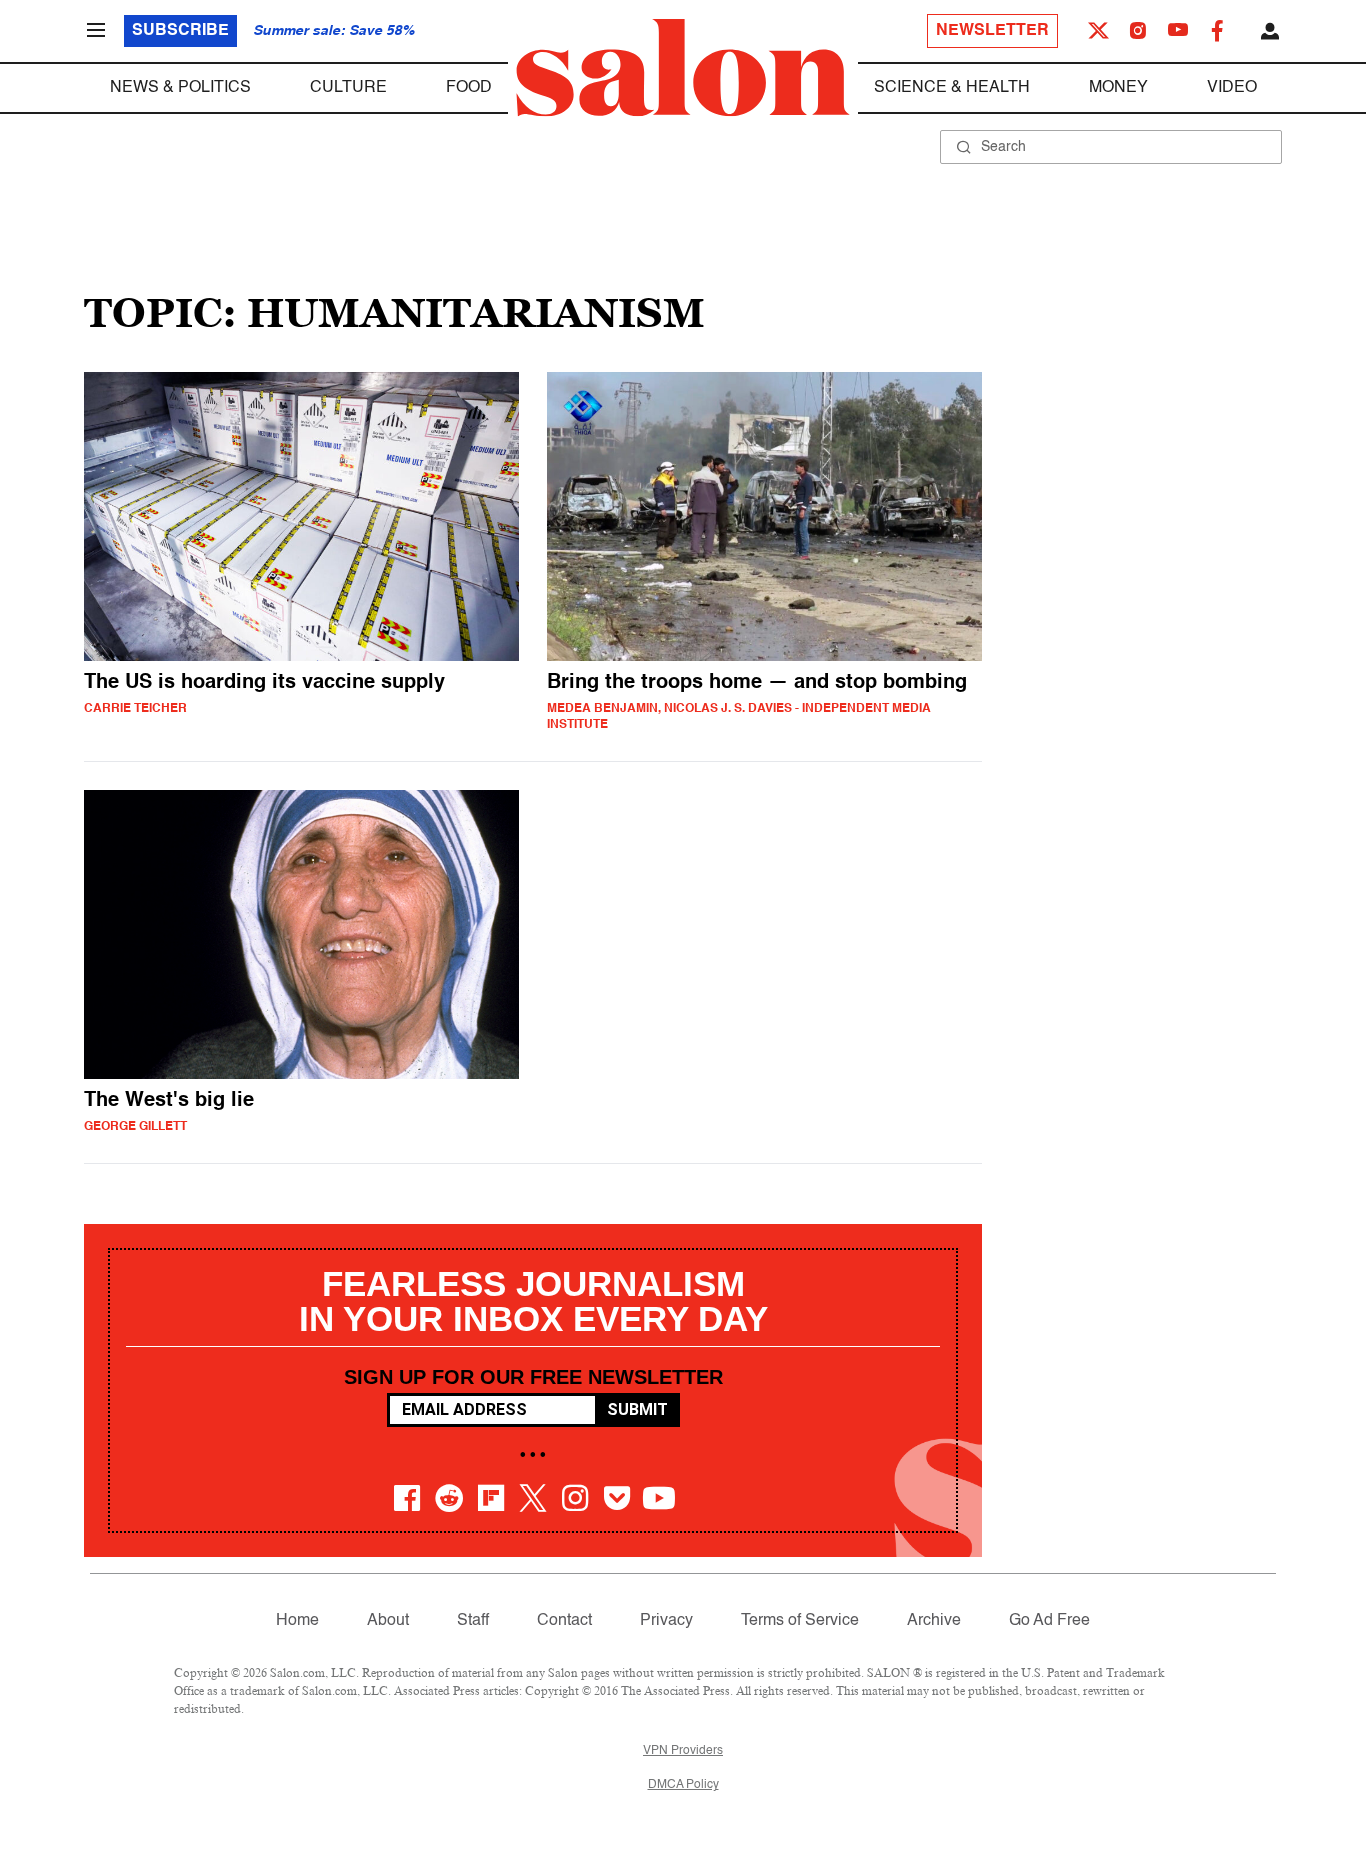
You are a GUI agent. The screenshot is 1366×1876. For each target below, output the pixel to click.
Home (297, 1621)
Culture (348, 88)
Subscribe (180, 31)
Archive (934, 1621)
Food (469, 88)
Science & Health (952, 88)
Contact (564, 1621)
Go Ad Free (1049, 1621)
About (388, 1621)
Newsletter (992, 31)
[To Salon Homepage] (683, 68)
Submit (637, 1409)
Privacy (666, 1621)
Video (1232, 88)
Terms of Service (800, 1621)
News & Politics (180, 88)
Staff (473, 1621)
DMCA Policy (683, 1785)
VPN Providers (683, 1751)
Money (1118, 88)
